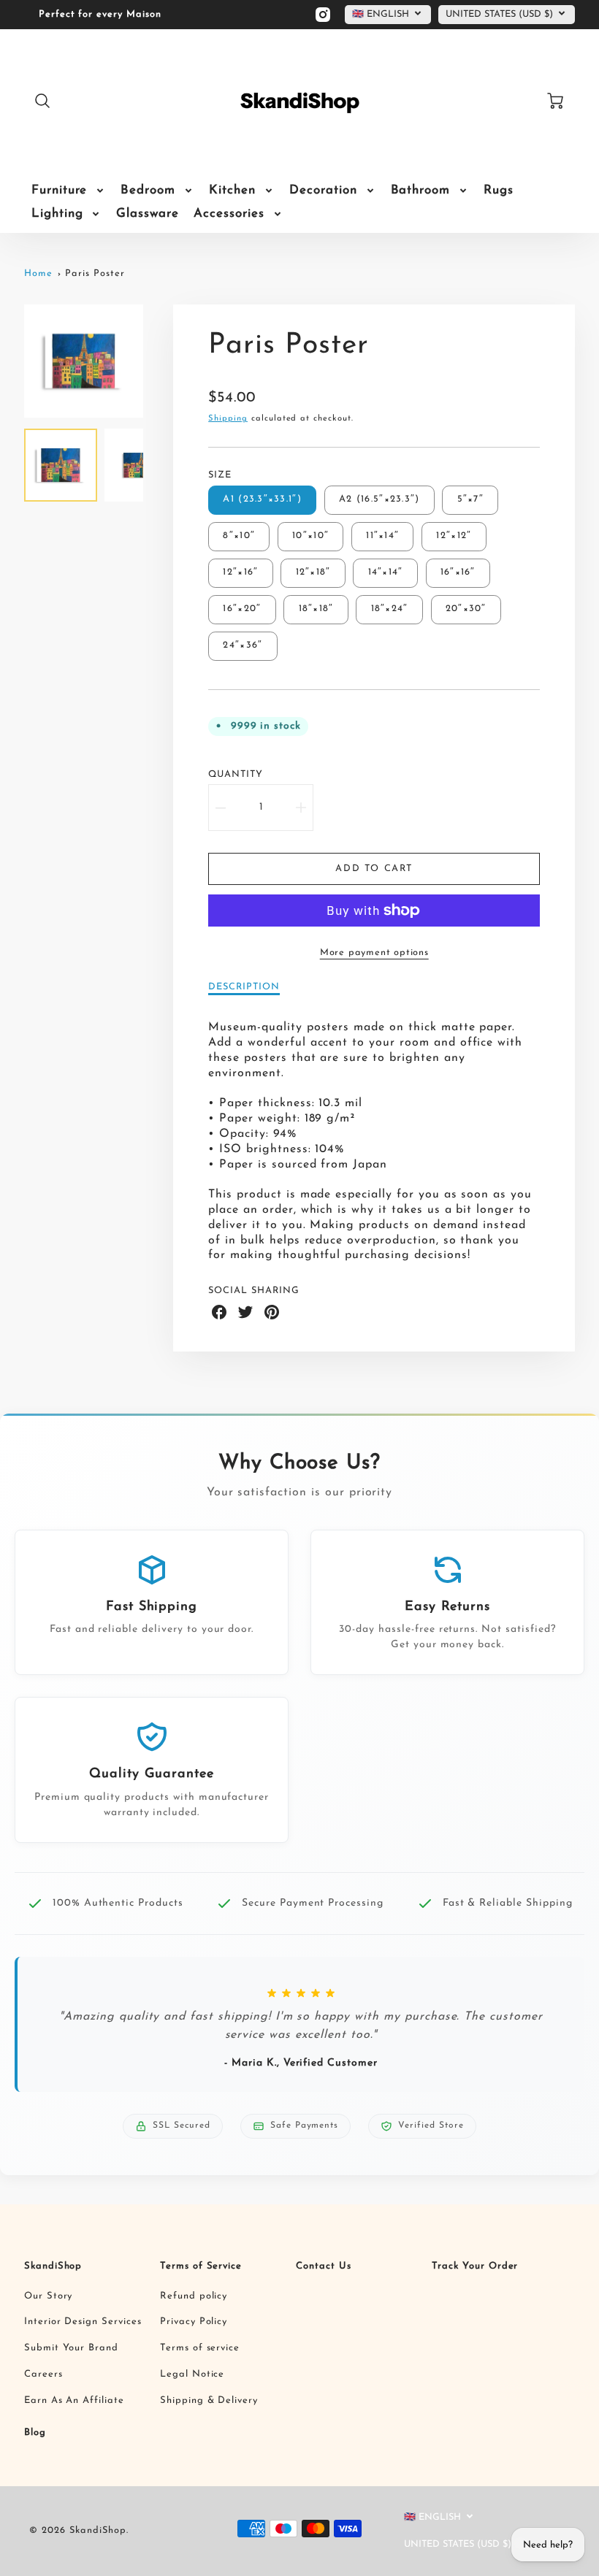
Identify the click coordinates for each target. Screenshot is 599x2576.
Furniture (60, 190)
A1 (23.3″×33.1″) (262, 499)
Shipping (228, 419)
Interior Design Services (83, 2322)
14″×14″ (386, 572)
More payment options (374, 952)
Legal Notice (192, 2374)
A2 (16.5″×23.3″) (379, 499)
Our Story (49, 2296)
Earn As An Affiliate (74, 2400)
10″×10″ (310, 536)
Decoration (323, 190)
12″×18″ (313, 572)
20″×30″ (466, 609)
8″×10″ (239, 536)
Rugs (499, 190)
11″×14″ (382, 536)
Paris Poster (95, 273)
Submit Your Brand (71, 2348)
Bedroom (148, 190)
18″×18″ (316, 609)
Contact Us (324, 2266)
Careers (43, 2374)
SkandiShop (53, 2266)
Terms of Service (201, 2266)
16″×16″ (458, 572)
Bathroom (421, 190)
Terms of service (200, 2348)
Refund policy (194, 2296)
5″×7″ (470, 499)
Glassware (148, 214)
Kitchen (232, 190)
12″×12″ (454, 536)
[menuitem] (69, 191)
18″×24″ (390, 609)
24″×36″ (243, 645)
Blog (35, 2433)
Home (38, 273)
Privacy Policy (194, 2322)
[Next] (154, 361)
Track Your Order (475, 2266)
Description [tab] (244, 987)
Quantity (236, 774)
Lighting (57, 214)
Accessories (229, 214)
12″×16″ (240, 572)
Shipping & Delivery (209, 2400)
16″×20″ (242, 609)
